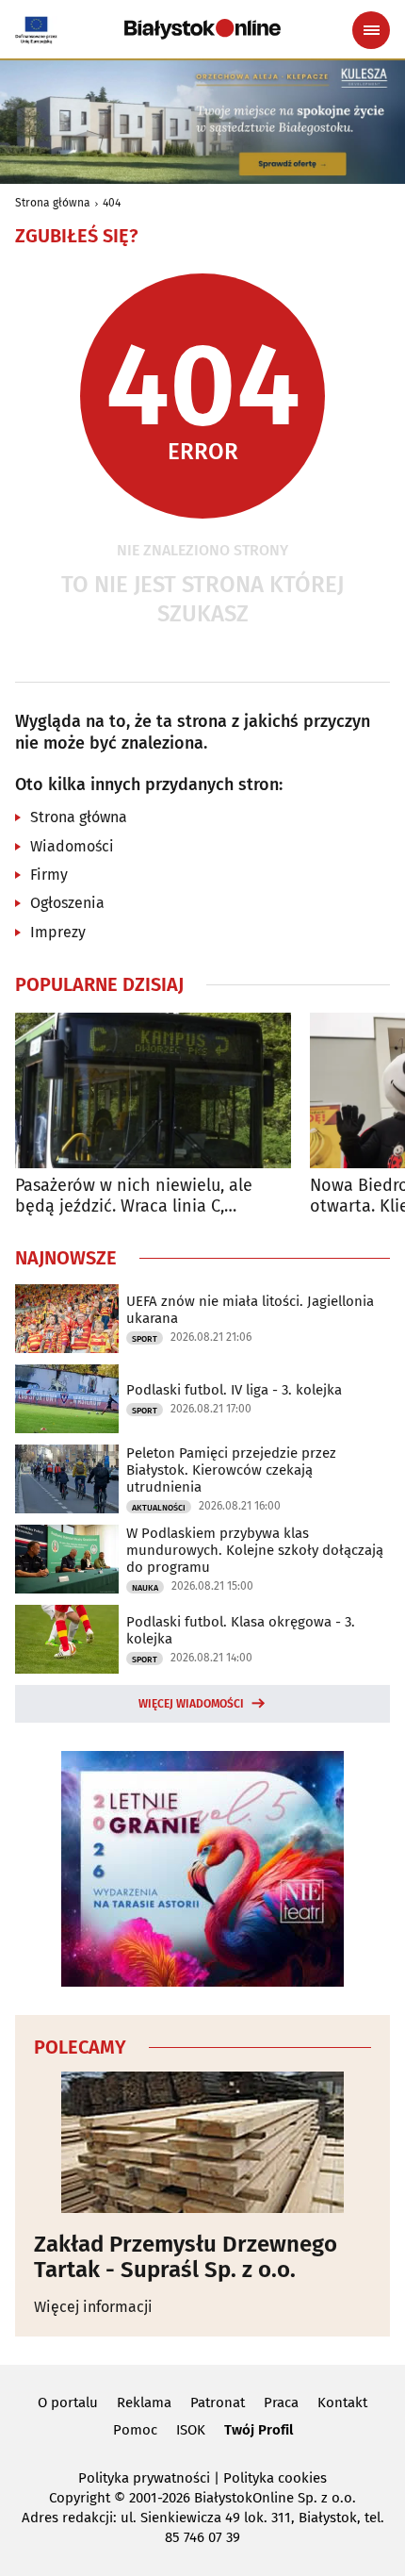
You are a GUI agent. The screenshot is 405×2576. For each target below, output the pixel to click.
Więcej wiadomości (191, 1704)
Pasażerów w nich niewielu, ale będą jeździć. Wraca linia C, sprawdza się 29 (134, 1196)
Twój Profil (259, 2430)
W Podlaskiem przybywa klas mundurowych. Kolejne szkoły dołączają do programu (255, 1550)
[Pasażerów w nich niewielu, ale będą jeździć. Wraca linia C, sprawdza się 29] (153, 1090)
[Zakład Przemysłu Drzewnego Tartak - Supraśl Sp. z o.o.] (202, 2142)
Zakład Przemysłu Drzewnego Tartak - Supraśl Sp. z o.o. (186, 2257)
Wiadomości (72, 846)
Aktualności (159, 1508)
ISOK (191, 2430)
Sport (145, 1339)
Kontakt (342, 2403)
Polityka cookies (275, 2478)
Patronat (218, 2403)
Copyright (80, 2498)
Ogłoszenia (67, 903)
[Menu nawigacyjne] (371, 30)
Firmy (49, 875)
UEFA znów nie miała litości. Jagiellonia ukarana (250, 1310)
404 (112, 203)
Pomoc (135, 2430)
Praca (281, 2403)
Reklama (144, 2403)
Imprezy (58, 932)
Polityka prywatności (144, 2478)
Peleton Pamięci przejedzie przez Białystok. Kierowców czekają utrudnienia (231, 1470)
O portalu (68, 2403)
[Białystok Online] (202, 29)
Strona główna (53, 203)
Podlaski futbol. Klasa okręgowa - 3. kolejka (241, 1630)
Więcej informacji (93, 2307)
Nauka (145, 1588)
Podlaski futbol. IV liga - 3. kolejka (234, 1390)
